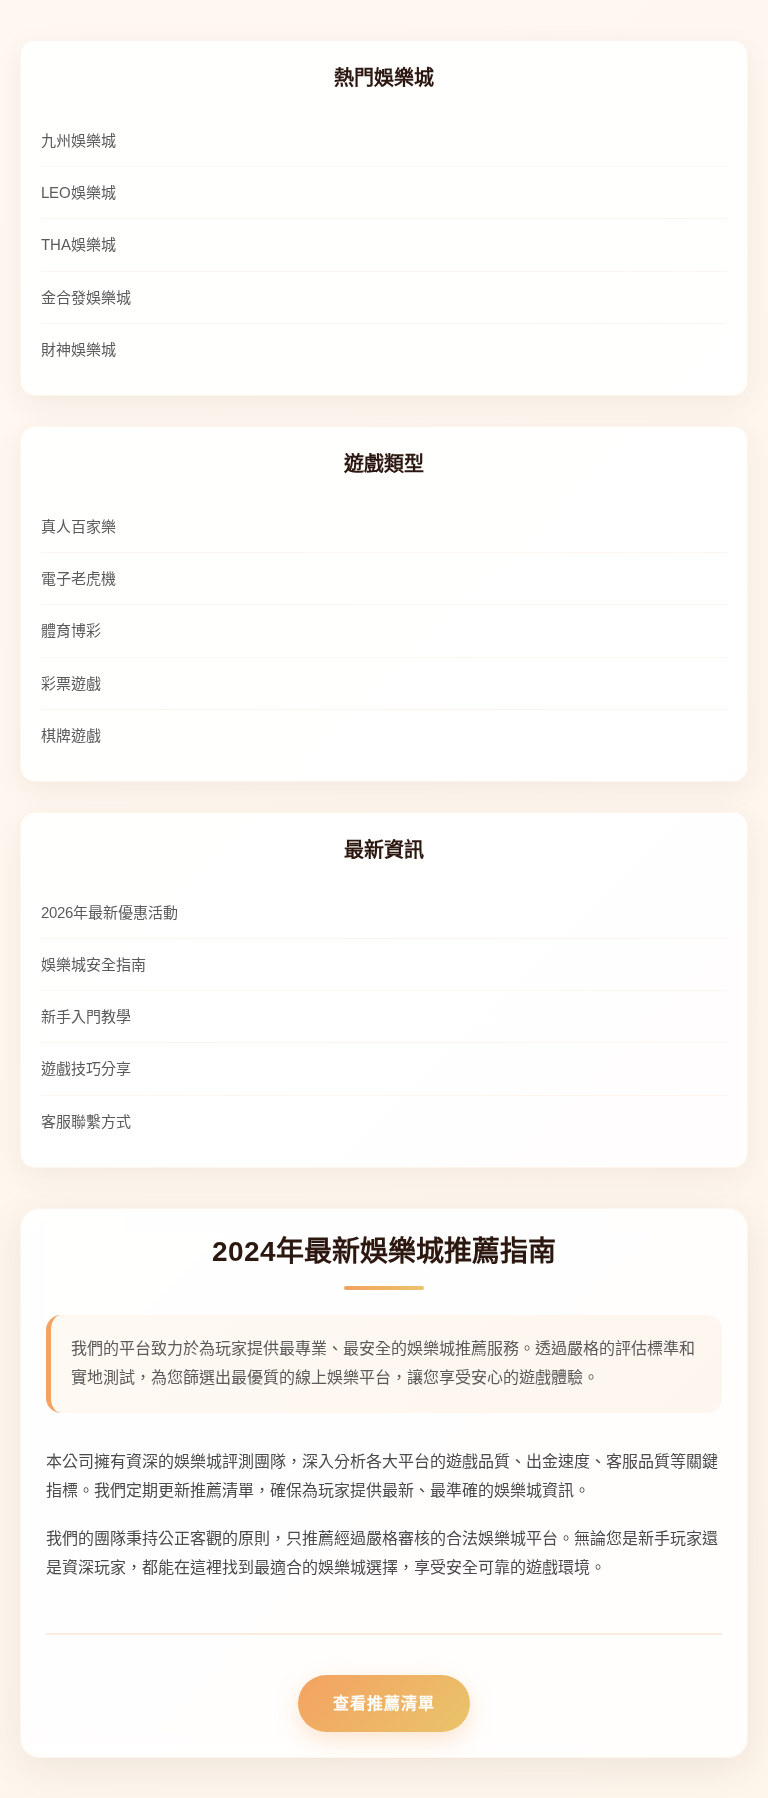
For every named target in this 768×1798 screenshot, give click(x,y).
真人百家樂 (78, 526)
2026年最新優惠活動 (109, 912)
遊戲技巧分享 (86, 1068)
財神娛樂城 (78, 349)
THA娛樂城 (78, 244)
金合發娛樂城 (86, 297)
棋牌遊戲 (71, 735)
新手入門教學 (86, 1016)
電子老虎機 (78, 578)
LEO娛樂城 (78, 192)
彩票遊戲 (71, 683)
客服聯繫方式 (86, 1121)
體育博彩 (71, 630)
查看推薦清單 (384, 1703)
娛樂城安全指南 (93, 964)
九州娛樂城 (78, 140)
